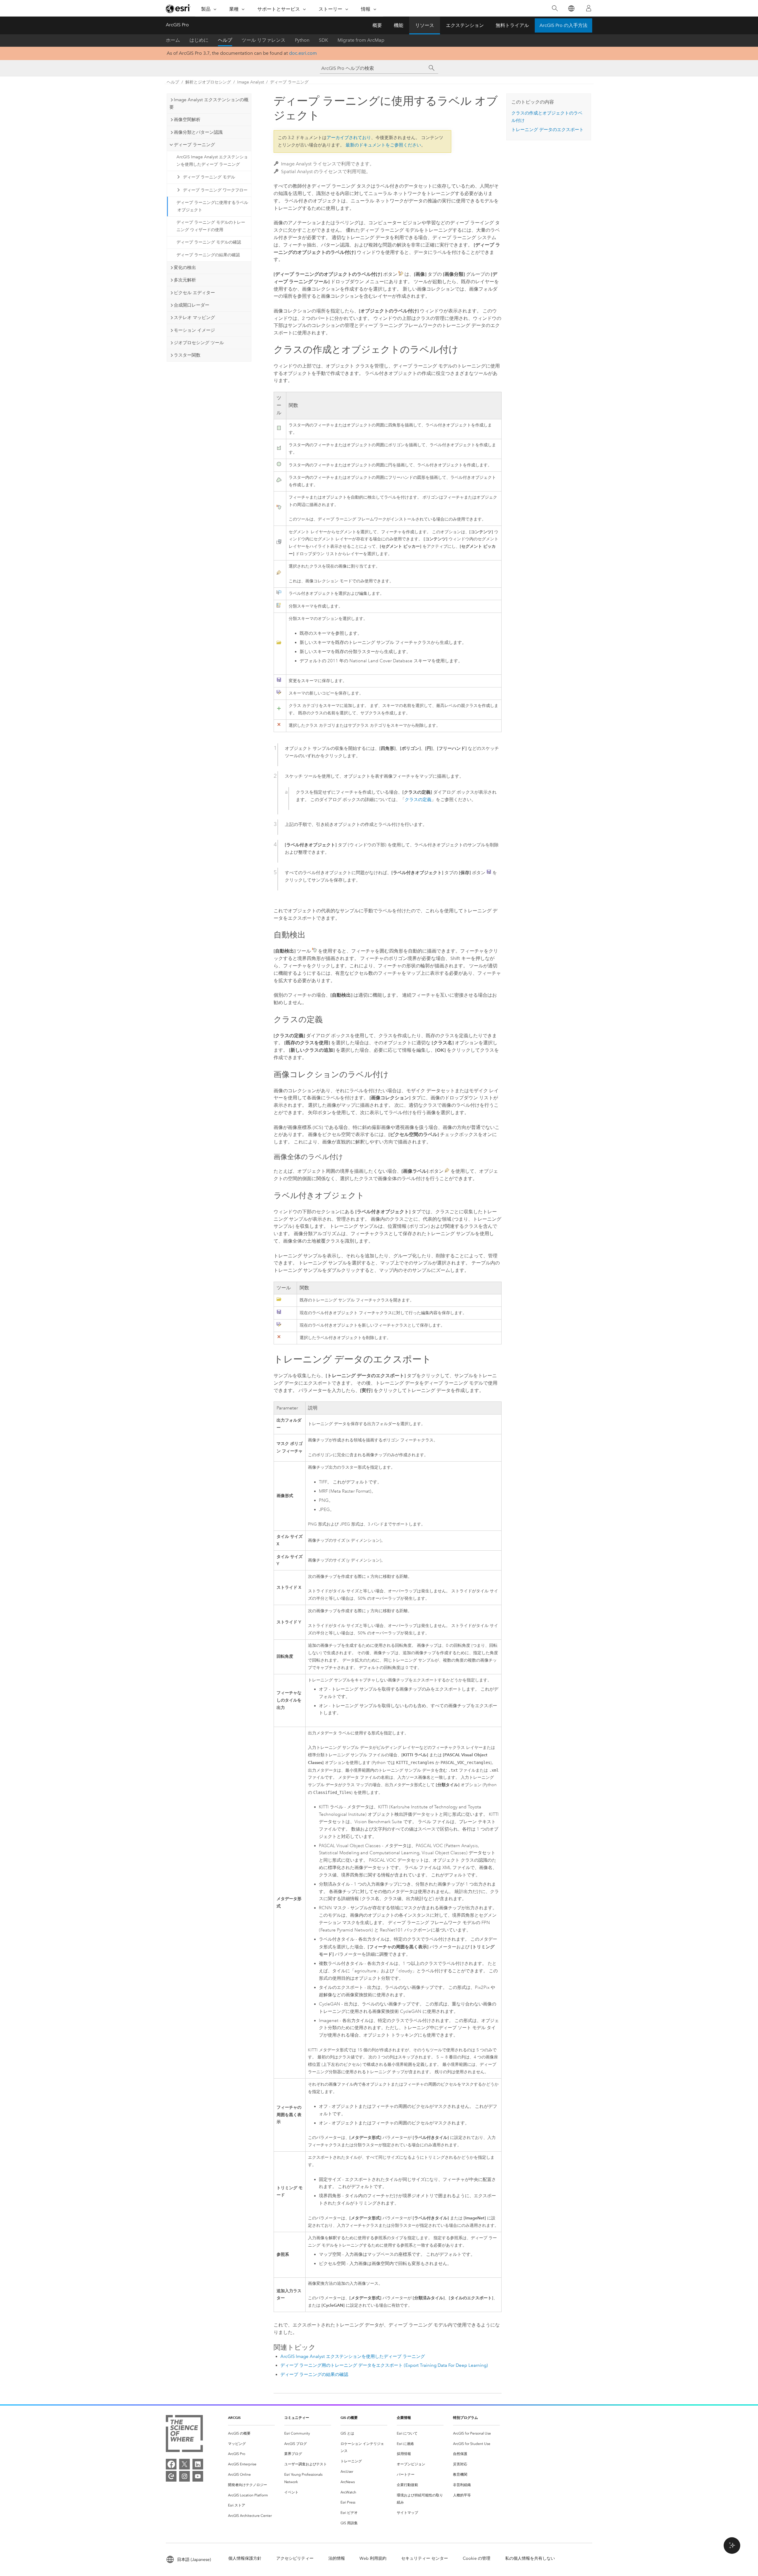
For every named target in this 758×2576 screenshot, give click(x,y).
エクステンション (465, 25)
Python (302, 40)
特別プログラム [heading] (465, 2418)
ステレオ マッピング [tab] (194, 318)
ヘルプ (225, 40)
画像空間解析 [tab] (187, 120)
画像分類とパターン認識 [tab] (198, 132)
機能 (399, 25)
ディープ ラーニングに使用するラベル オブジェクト (212, 206)
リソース (425, 25)
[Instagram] (184, 2476)
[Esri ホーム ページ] (178, 9)
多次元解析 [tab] (185, 280)
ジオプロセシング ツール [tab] (199, 343)
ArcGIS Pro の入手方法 (563, 25)
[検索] (555, 8)
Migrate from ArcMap (361, 40)
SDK (323, 40)
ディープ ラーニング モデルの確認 (209, 242)
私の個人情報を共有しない (530, 2558)
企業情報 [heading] (404, 2418)
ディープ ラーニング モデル (209, 177)
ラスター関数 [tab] (187, 355)
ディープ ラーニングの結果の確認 (208, 255)
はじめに (199, 40)
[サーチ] (432, 68)
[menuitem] (251, 2434)
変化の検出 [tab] (185, 268)
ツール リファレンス (264, 40)
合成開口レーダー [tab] (192, 305)
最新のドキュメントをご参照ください (383, 145)
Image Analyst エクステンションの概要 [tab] (209, 103)
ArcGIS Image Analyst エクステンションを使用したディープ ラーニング (212, 161)
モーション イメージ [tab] (194, 330)
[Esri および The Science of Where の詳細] (184, 2435)
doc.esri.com (303, 53)
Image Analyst (250, 82)
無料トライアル (512, 25)
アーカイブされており (349, 138)
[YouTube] (198, 2476)
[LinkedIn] (198, 2464)
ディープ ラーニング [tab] (194, 145)
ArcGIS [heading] (234, 2418)
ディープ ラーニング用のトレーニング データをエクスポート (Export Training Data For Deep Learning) (384, 2365)
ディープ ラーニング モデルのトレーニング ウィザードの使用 (211, 226)
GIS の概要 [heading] (349, 2418)
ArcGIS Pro (177, 25)
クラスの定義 (418, 800)
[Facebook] (171, 2464)
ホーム (173, 40)
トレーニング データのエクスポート (547, 130)
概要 (377, 25)
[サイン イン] (589, 8)
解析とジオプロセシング (208, 82)
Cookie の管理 (477, 2558)
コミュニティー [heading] (297, 2418)
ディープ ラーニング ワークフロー (215, 190)
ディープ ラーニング (289, 82)
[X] (184, 2464)
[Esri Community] (171, 2476)
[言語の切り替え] (571, 8)
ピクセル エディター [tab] (194, 293)
